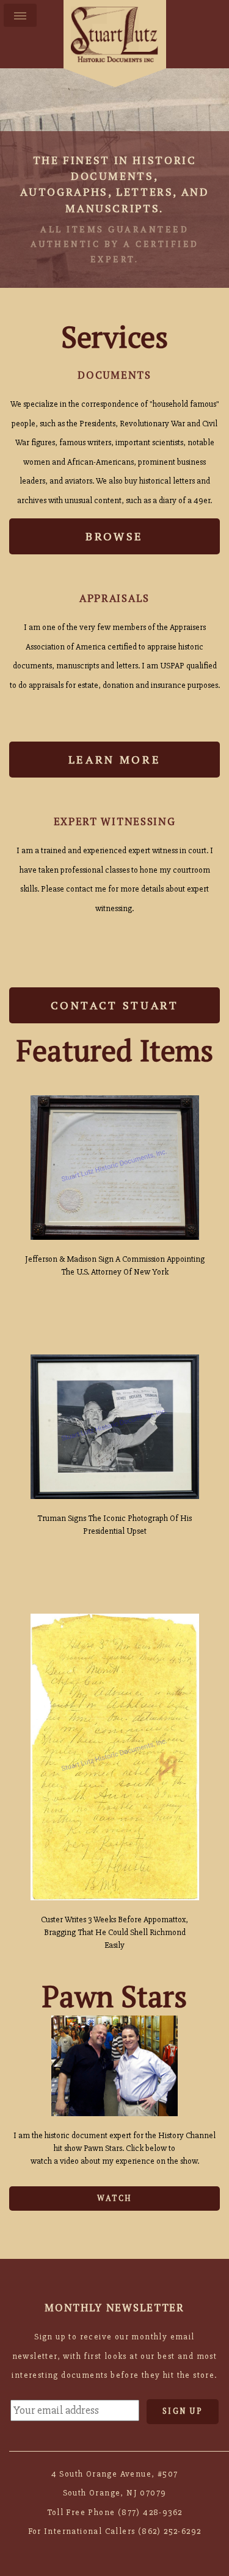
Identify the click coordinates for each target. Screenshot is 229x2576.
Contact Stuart (115, 1005)
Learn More (114, 759)
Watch (114, 2198)
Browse (114, 536)
